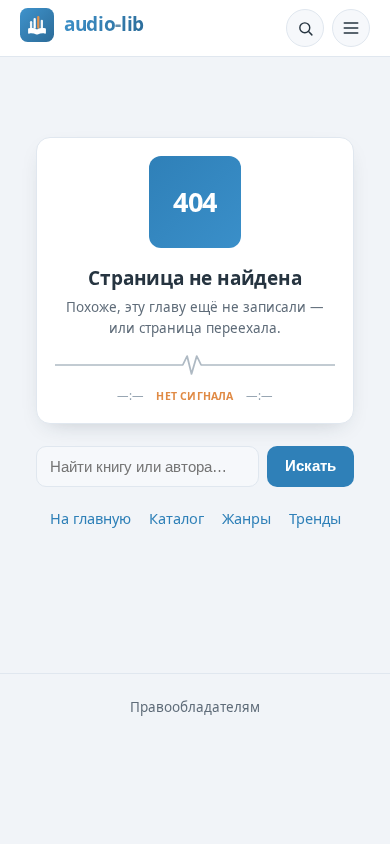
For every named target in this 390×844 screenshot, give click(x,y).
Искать (310, 466)
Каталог (176, 518)
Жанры (246, 518)
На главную (90, 518)
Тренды (315, 518)
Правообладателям (195, 707)
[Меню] (351, 28)
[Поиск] (305, 28)
